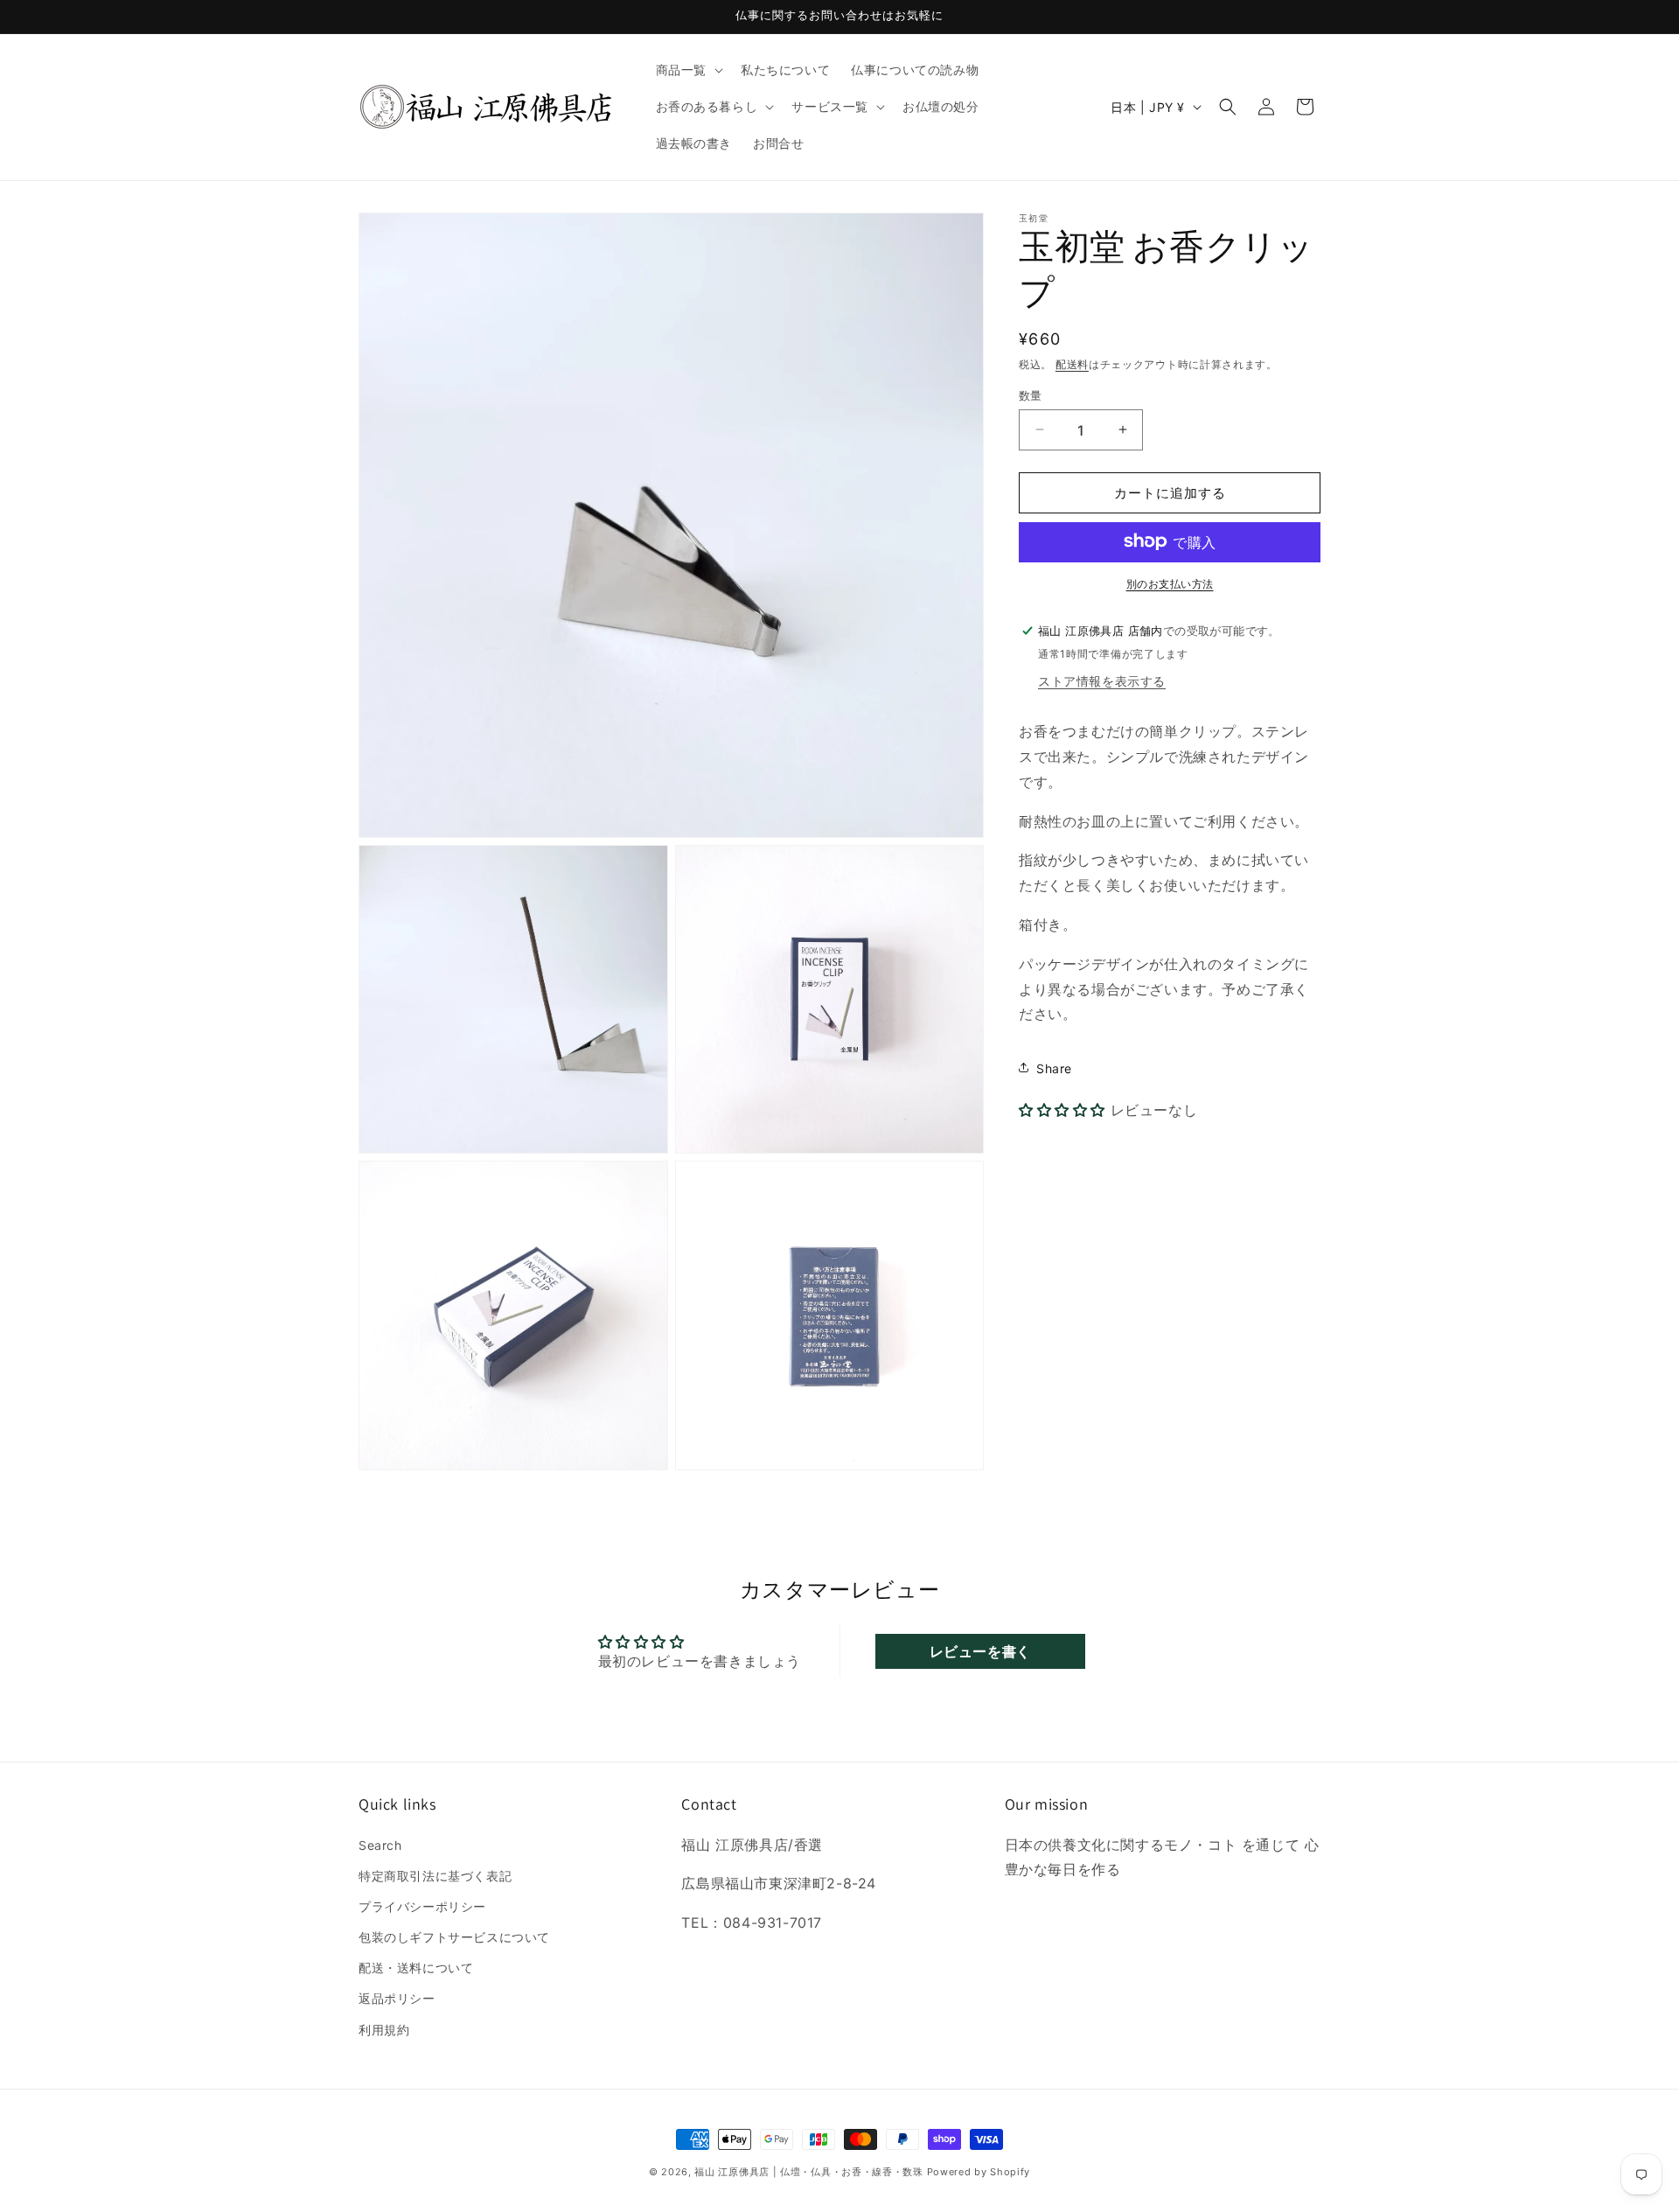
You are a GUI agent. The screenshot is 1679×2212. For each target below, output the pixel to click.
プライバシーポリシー (422, 1906)
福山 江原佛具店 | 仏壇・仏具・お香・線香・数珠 (809, 2172)
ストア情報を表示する (1102, 680)
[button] (688, 70)
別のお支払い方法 (1170, 583)
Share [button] (1054, 1068)
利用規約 (384, 2030)
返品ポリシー (397, 1998)
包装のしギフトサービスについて (454, 1937)
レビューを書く (980, 1651)
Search (380, 1845)
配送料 (1072, 364)
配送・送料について (416, 1968)
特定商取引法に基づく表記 (435, 1876)
